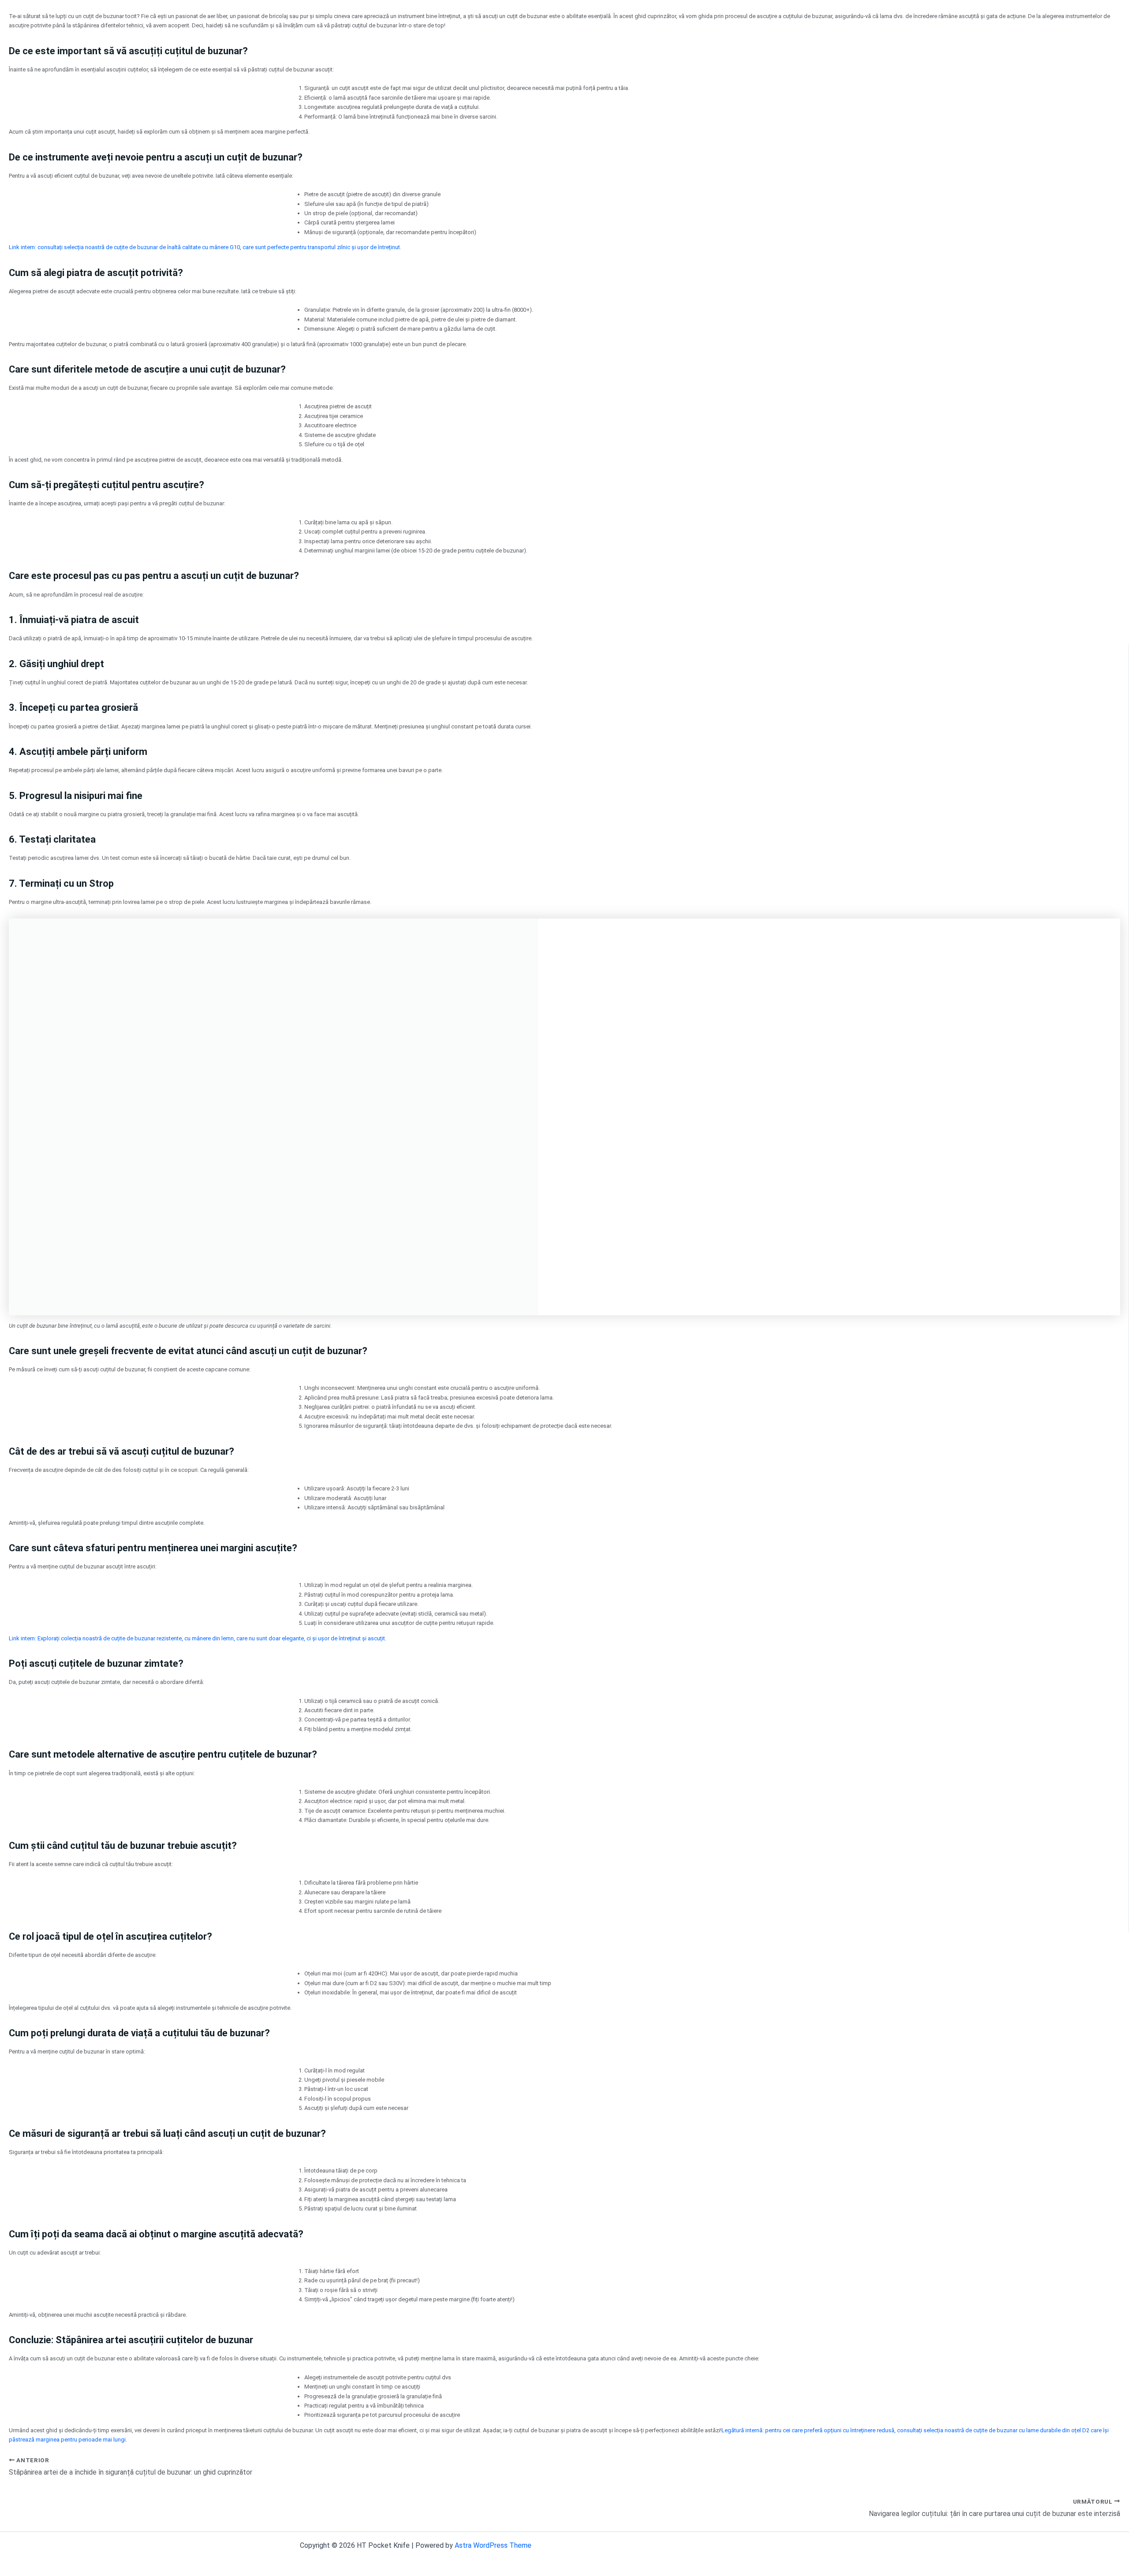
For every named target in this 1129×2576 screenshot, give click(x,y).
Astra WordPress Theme (493, 2545)
